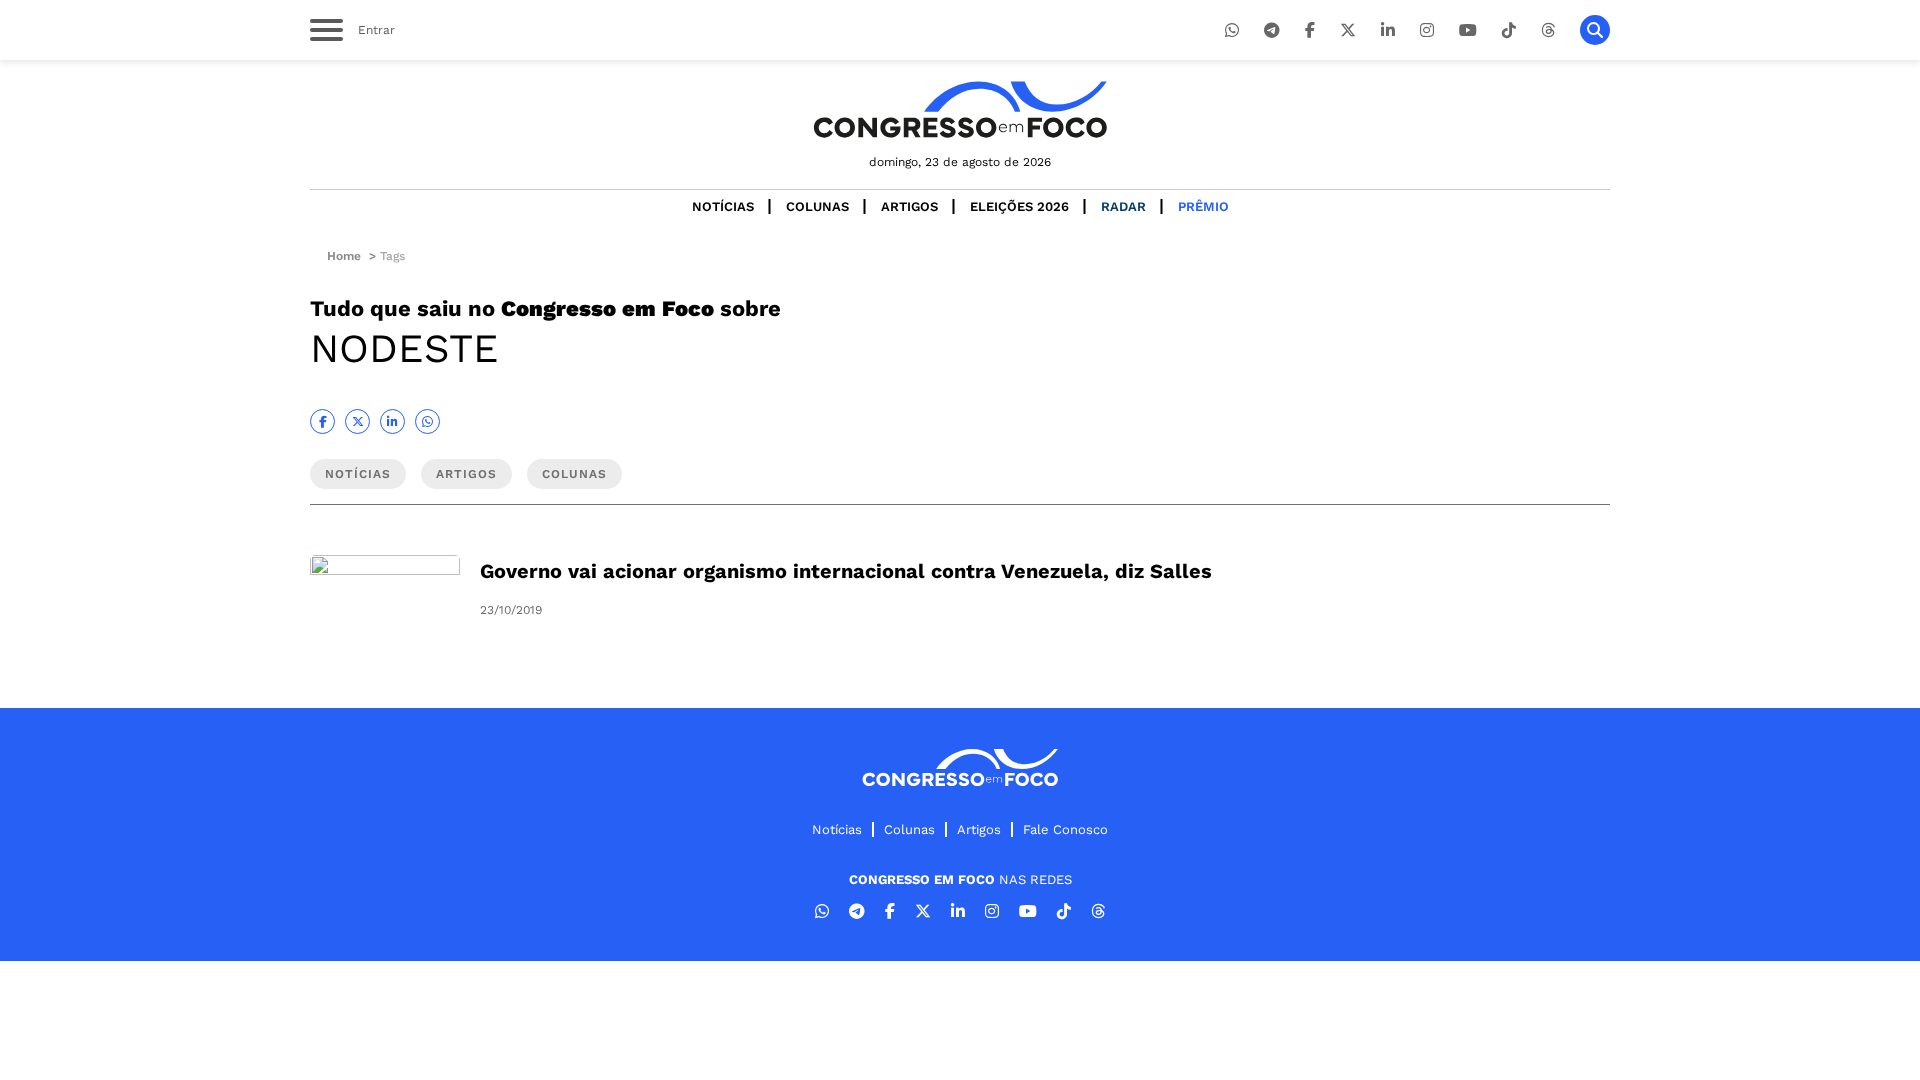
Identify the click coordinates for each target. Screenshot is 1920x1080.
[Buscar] (1595, 30)
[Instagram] (1427, 30)
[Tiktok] (1509, 30)
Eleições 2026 (1019, 206)
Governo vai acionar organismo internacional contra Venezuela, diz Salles (846, 571)
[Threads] (1548, 30)
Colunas (817, 206)
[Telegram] (1272, 30)
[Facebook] (1310, 30)
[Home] (960, 109)
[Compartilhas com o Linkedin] (392, 421)
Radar (1123, 206)
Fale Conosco (1065, 829)
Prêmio (1203, 206)
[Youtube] (1468, 30)
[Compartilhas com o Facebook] (322, 421)
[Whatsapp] (1232, 30)
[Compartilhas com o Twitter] (357, 421)
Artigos (909, 206)
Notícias (723, 206)
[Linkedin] (1388, 30)
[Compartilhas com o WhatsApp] (427, 421)
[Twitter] (1348, 30)
